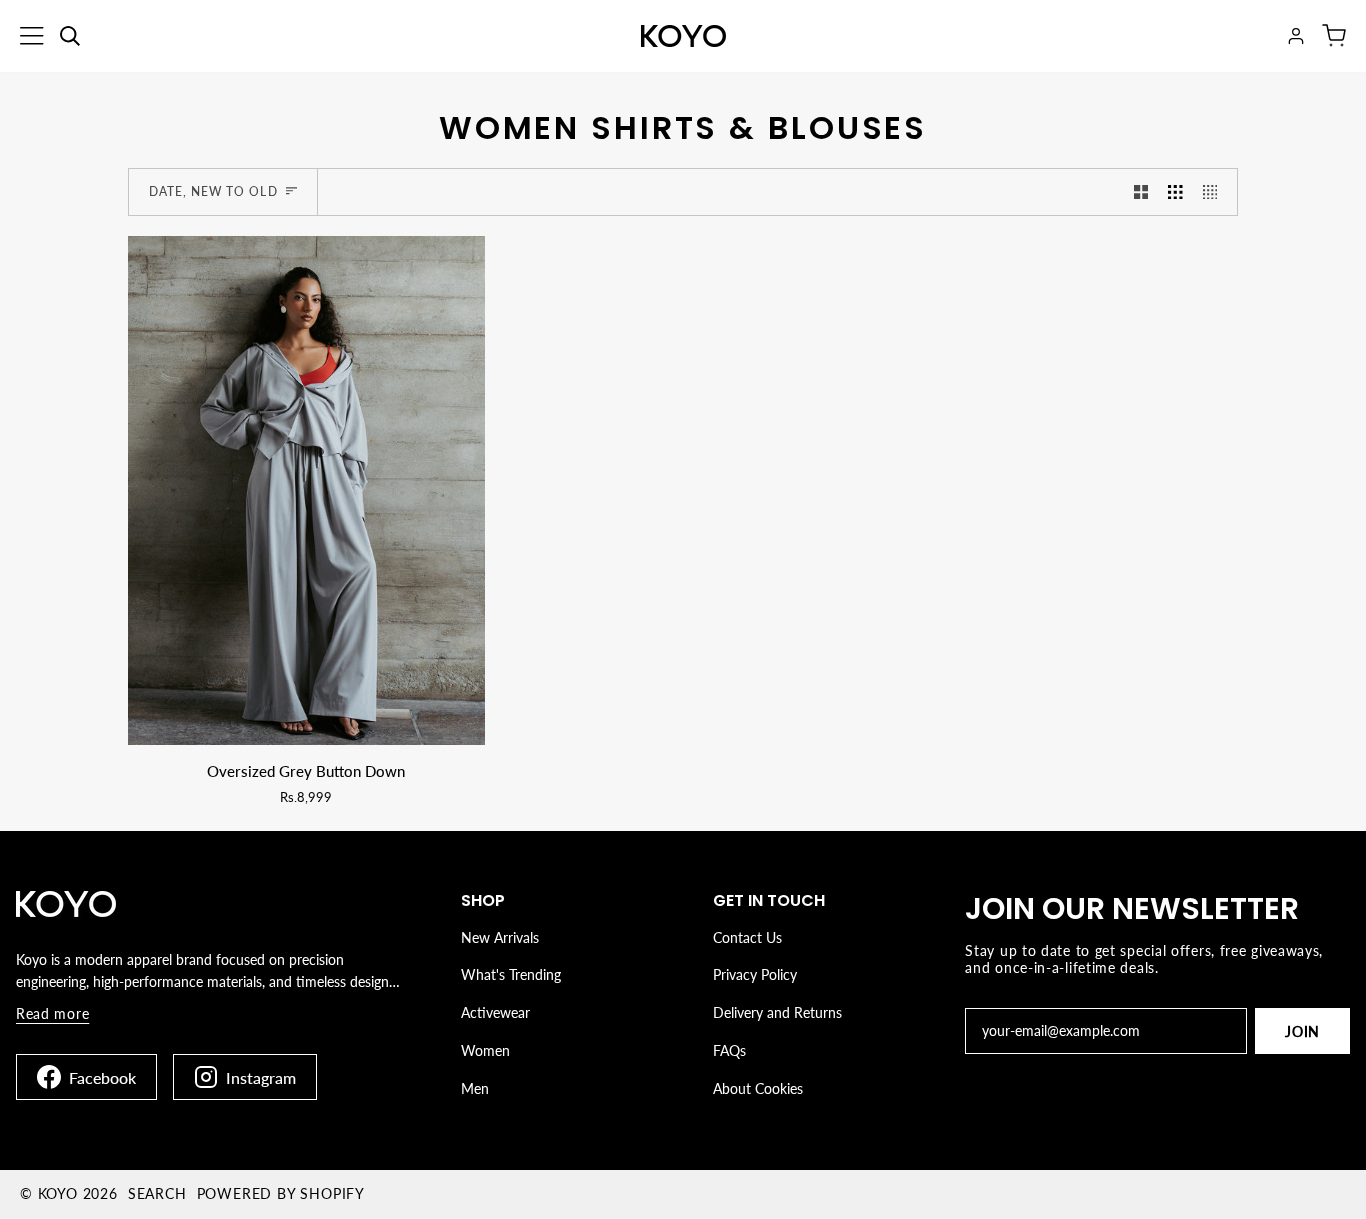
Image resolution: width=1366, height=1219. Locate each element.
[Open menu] (32, 36)
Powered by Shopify (281, 1193)
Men (475, 1088)
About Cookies (758, 1088)
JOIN (1302, 1031)
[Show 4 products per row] (1215, 192)
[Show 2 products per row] (1141, 192)
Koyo (58, 1193)
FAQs (729, 1050)
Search (157, 1193)
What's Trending (511, 974)
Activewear (495, 1012)
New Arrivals (500, 937)
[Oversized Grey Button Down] (306, 491)
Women (485, 1050)
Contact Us (747, 937)
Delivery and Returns (777, 1012)
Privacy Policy (755, 974)
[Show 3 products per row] (1175, 192)
